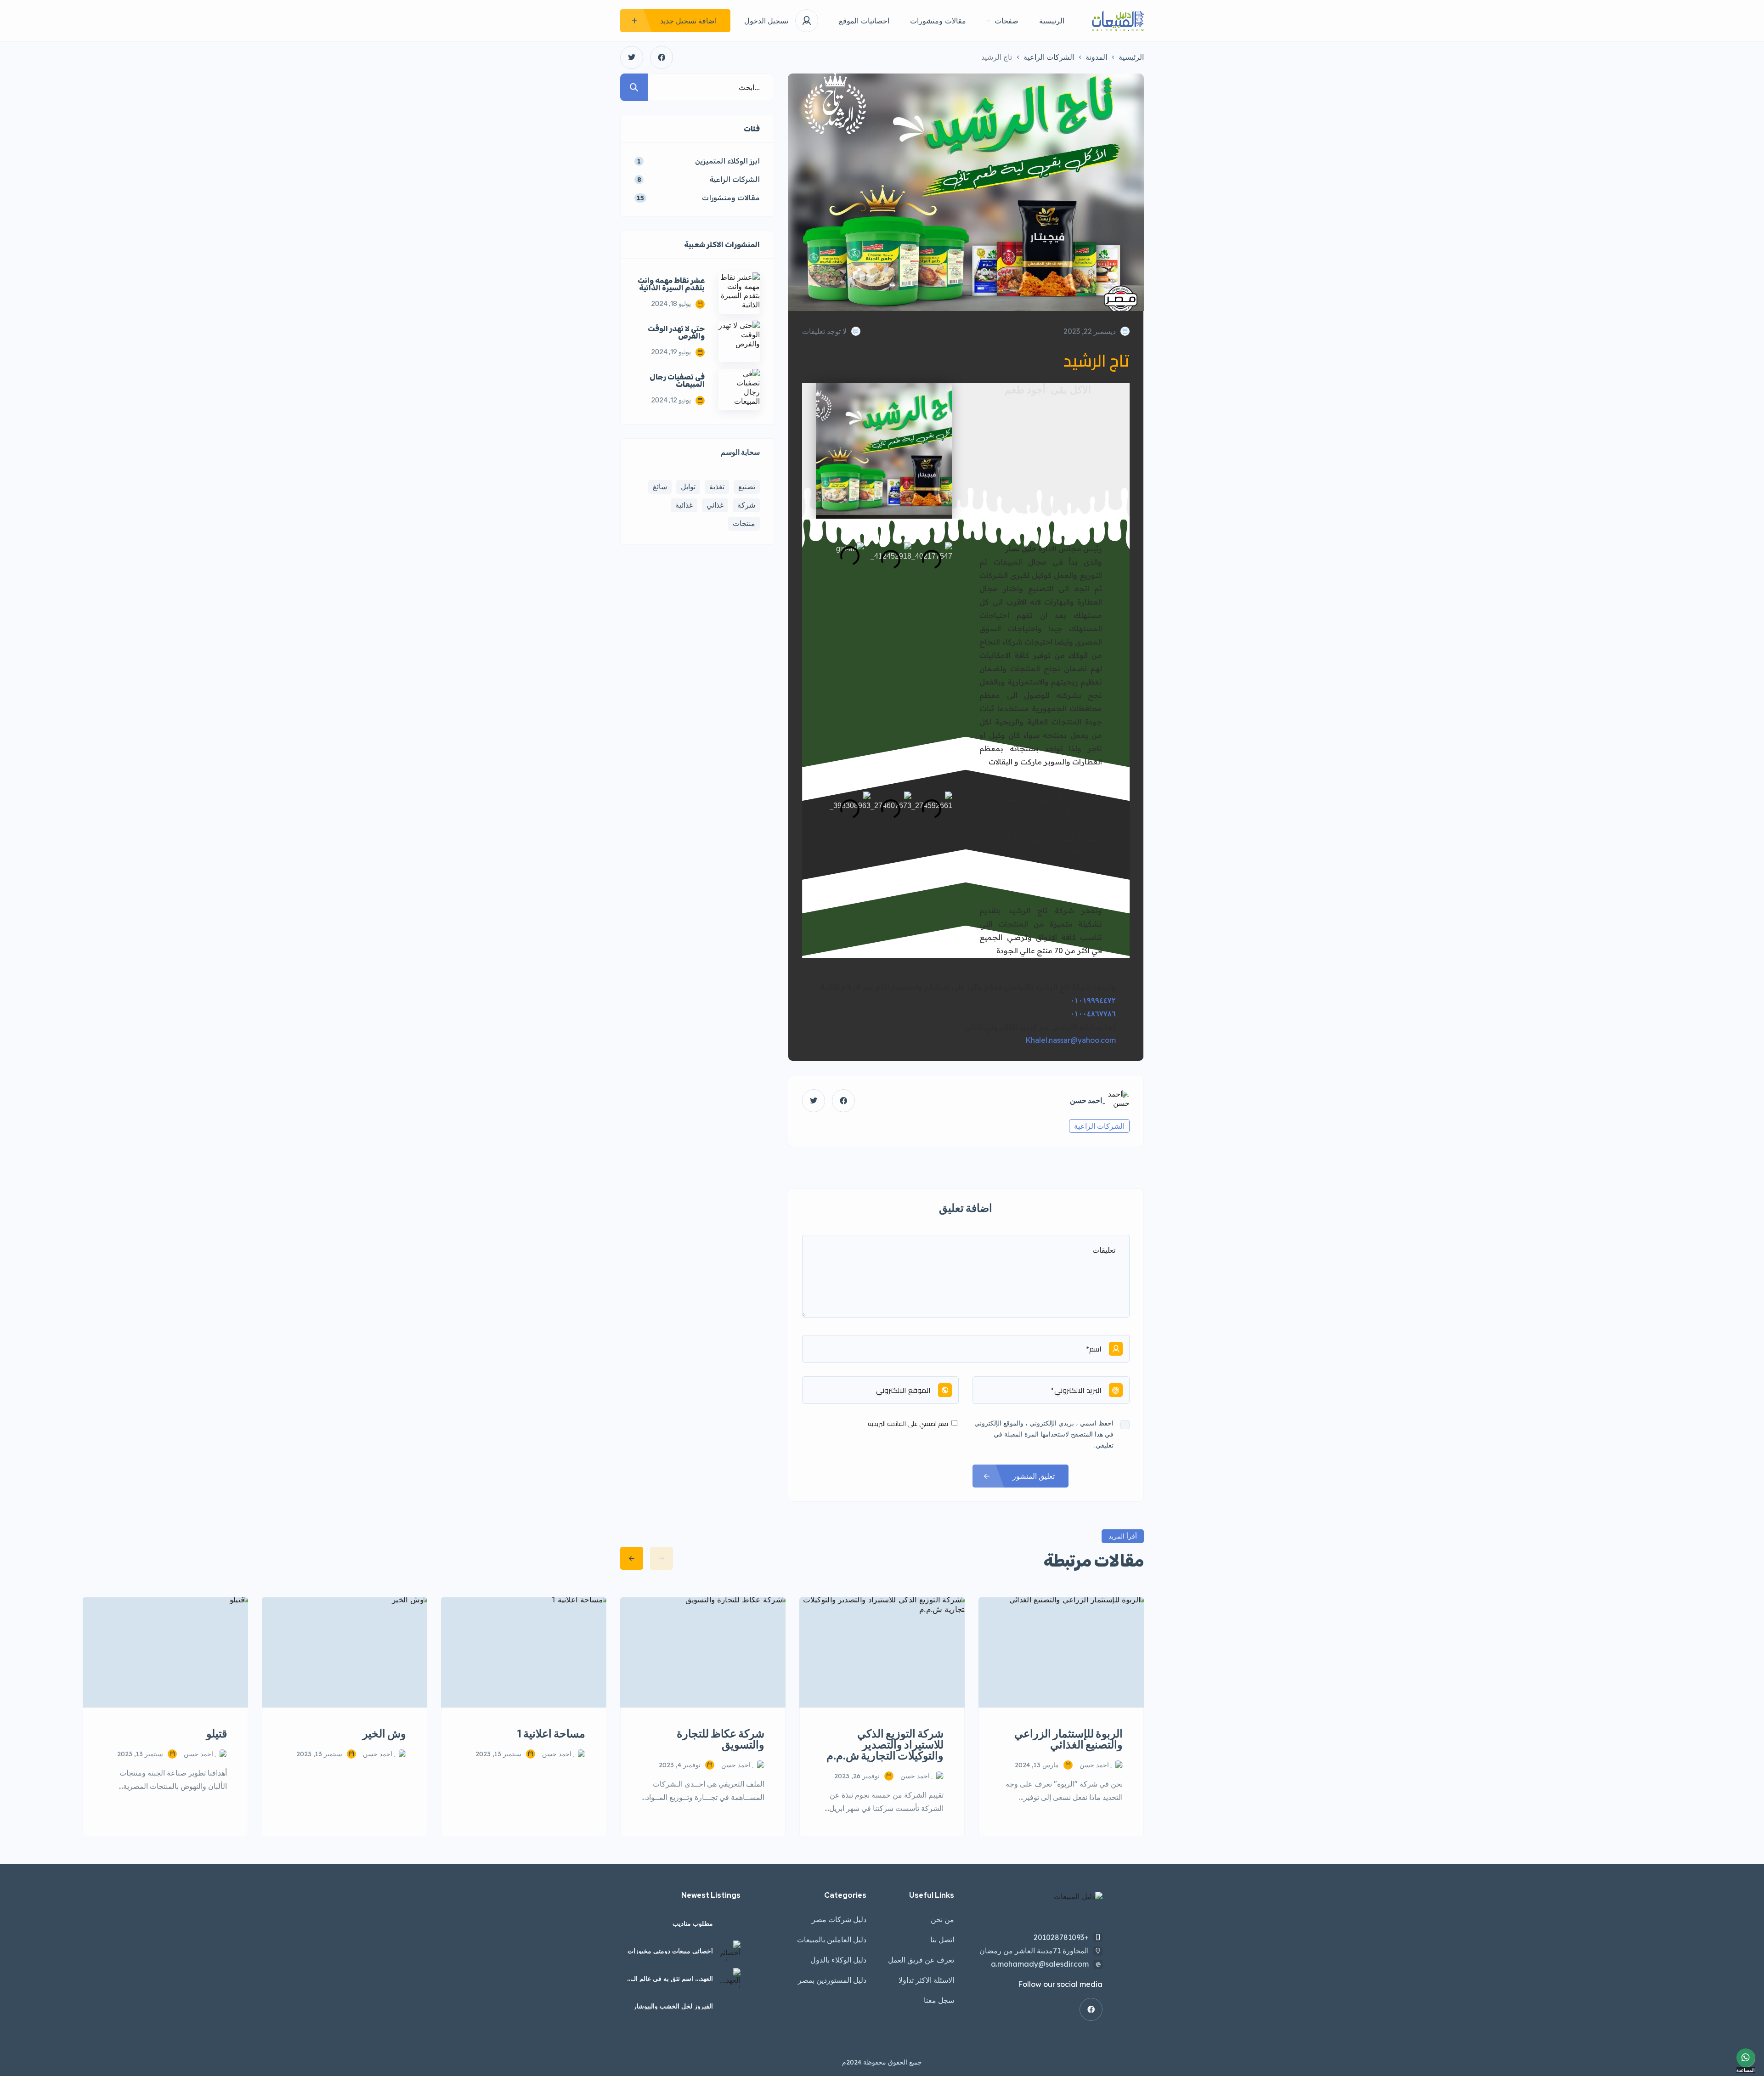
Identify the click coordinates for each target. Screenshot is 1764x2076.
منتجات (744, 523)
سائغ (660, 486)
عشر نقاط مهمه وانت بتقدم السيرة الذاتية (671, 284)
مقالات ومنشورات (938, 21)
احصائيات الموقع (864, 21)
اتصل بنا (942, 1940)
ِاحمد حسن (1086, 1101)
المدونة (1096, 57)
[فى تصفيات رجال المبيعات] (739, 390)
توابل (688, 486)
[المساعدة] (1746, 2058)
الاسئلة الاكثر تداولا (926, 1980)
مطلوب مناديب (693, 1923)
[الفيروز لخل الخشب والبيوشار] (730, 2006)
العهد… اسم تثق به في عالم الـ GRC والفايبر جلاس (673, 1979)
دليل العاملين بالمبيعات (832, 1940)
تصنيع (747, 486)
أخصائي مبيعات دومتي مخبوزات (670, 1951)
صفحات (1006, 21)
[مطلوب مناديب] (730, 1923)
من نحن (942, 1919)
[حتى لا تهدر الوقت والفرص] (739, 341)
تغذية (717, 486)
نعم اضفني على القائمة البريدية (909, 1424)
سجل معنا (939, 2000)
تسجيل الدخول (766, 21)
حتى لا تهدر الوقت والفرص (676, 333)
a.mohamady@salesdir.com (1040, 1964)
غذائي (715, 505)
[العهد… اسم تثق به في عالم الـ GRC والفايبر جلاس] (730, 1978)
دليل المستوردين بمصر (832, 1980)
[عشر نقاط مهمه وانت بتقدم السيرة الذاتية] (739, 293)
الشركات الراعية (1049, 57)
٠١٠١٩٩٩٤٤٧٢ (1093, 1000)
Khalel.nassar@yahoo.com (1071, 1040)
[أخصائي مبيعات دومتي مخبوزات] (730, 1951)
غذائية (684, 505)
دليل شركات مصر (839, 1919)
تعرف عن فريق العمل (921, 1960)
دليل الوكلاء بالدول (838, 1960)
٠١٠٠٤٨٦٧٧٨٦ (1093, 1013)
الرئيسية (1052, 21)
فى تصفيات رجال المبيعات (677, 381)
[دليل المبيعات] (1118, 21)
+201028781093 (1061, 1937)
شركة (746, 505)
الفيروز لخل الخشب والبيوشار (673, 2006)
